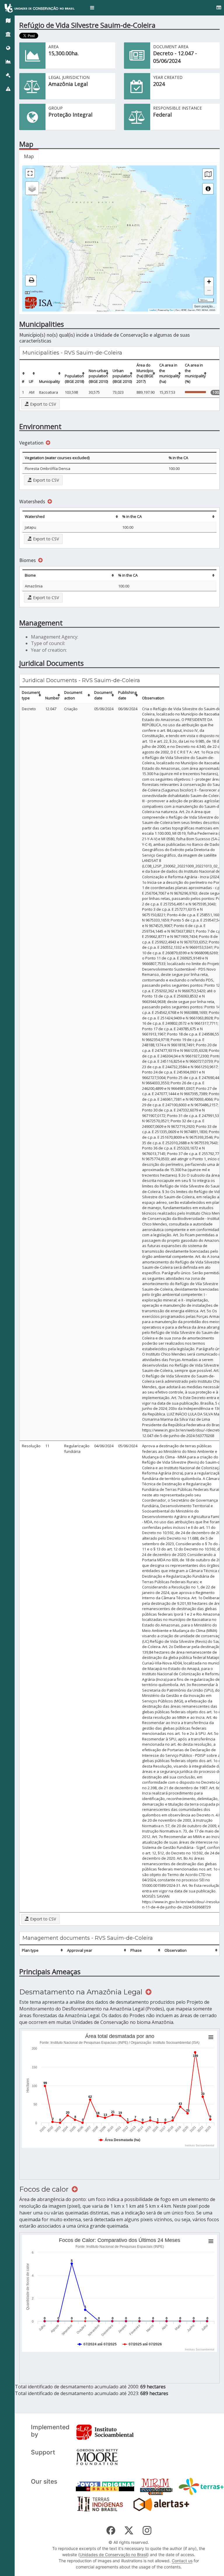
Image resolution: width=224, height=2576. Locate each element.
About (57, 302)
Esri (172, 310)
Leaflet (153, 310)
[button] (92, 8)
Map (29, 156)
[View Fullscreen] (30, 173)
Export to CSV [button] (42, 404)
